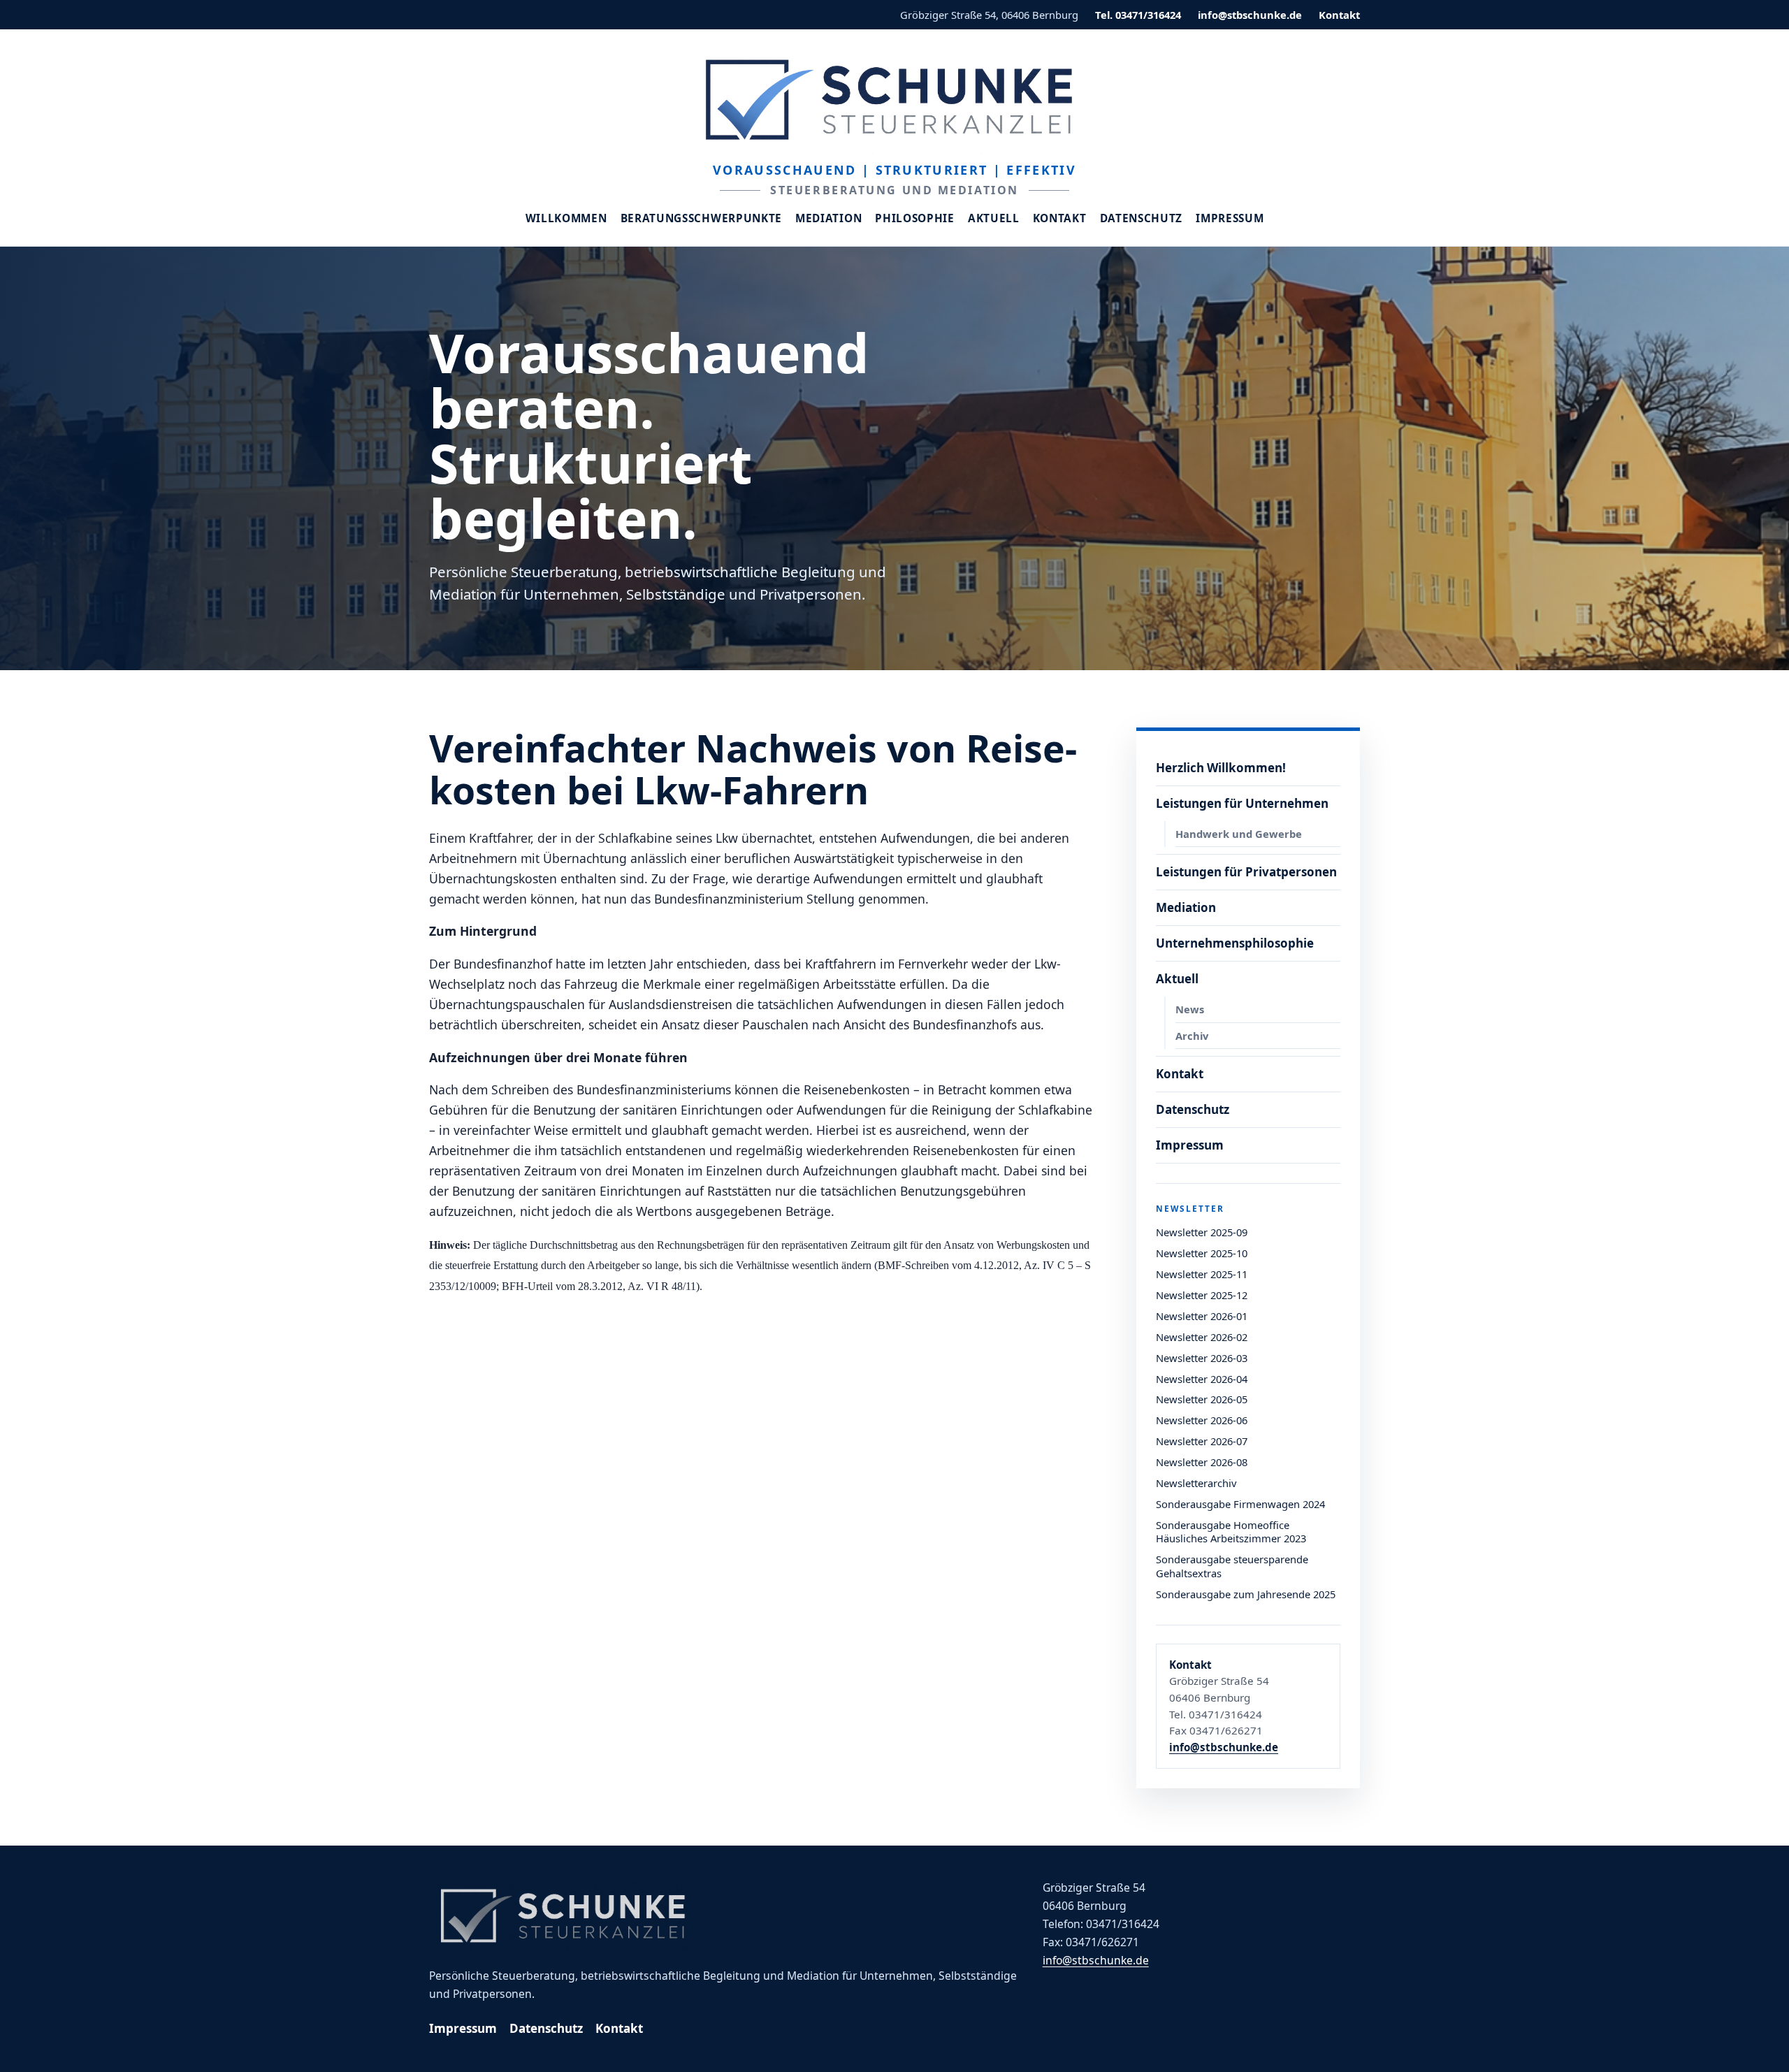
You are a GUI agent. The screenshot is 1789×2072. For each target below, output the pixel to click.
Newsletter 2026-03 (1202, 1358)
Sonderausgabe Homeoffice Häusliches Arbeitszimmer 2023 (1231, 1532)
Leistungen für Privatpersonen (1246, 872)
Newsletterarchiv (1196, 1483)
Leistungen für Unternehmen (1242, 803)
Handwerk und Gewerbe (1239, 834)
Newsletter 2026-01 (1202, 1316)
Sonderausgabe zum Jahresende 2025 (1246, 1594)
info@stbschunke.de (1250, 15)
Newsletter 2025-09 (1202, 1232)
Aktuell (994, 218)
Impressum (1230, 218)
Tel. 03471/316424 (1138, 15)
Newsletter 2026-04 (1202, 1379)
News (1190, 1009)
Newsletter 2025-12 (1202, 1295)
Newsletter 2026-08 (1202, 1462)
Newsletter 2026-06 (1202, 1420)
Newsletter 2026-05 (1202, 1399)
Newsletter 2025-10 (1202, 1253)
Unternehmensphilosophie (1235, 943)
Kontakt (1339, 15)
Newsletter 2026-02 (1202, 1337)
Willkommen (566, 218)
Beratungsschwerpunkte (702, 218)
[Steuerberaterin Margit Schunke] (894, 99)
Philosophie (915, 218)
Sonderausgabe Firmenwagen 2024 (1240, 1504)
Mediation (828, 218)
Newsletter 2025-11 (1202, 1274)
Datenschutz (1142, 218)
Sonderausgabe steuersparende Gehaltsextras (1232, 1566)
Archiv (1192, 1036)
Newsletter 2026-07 (1202, 1441)
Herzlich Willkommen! (1221, 768)
